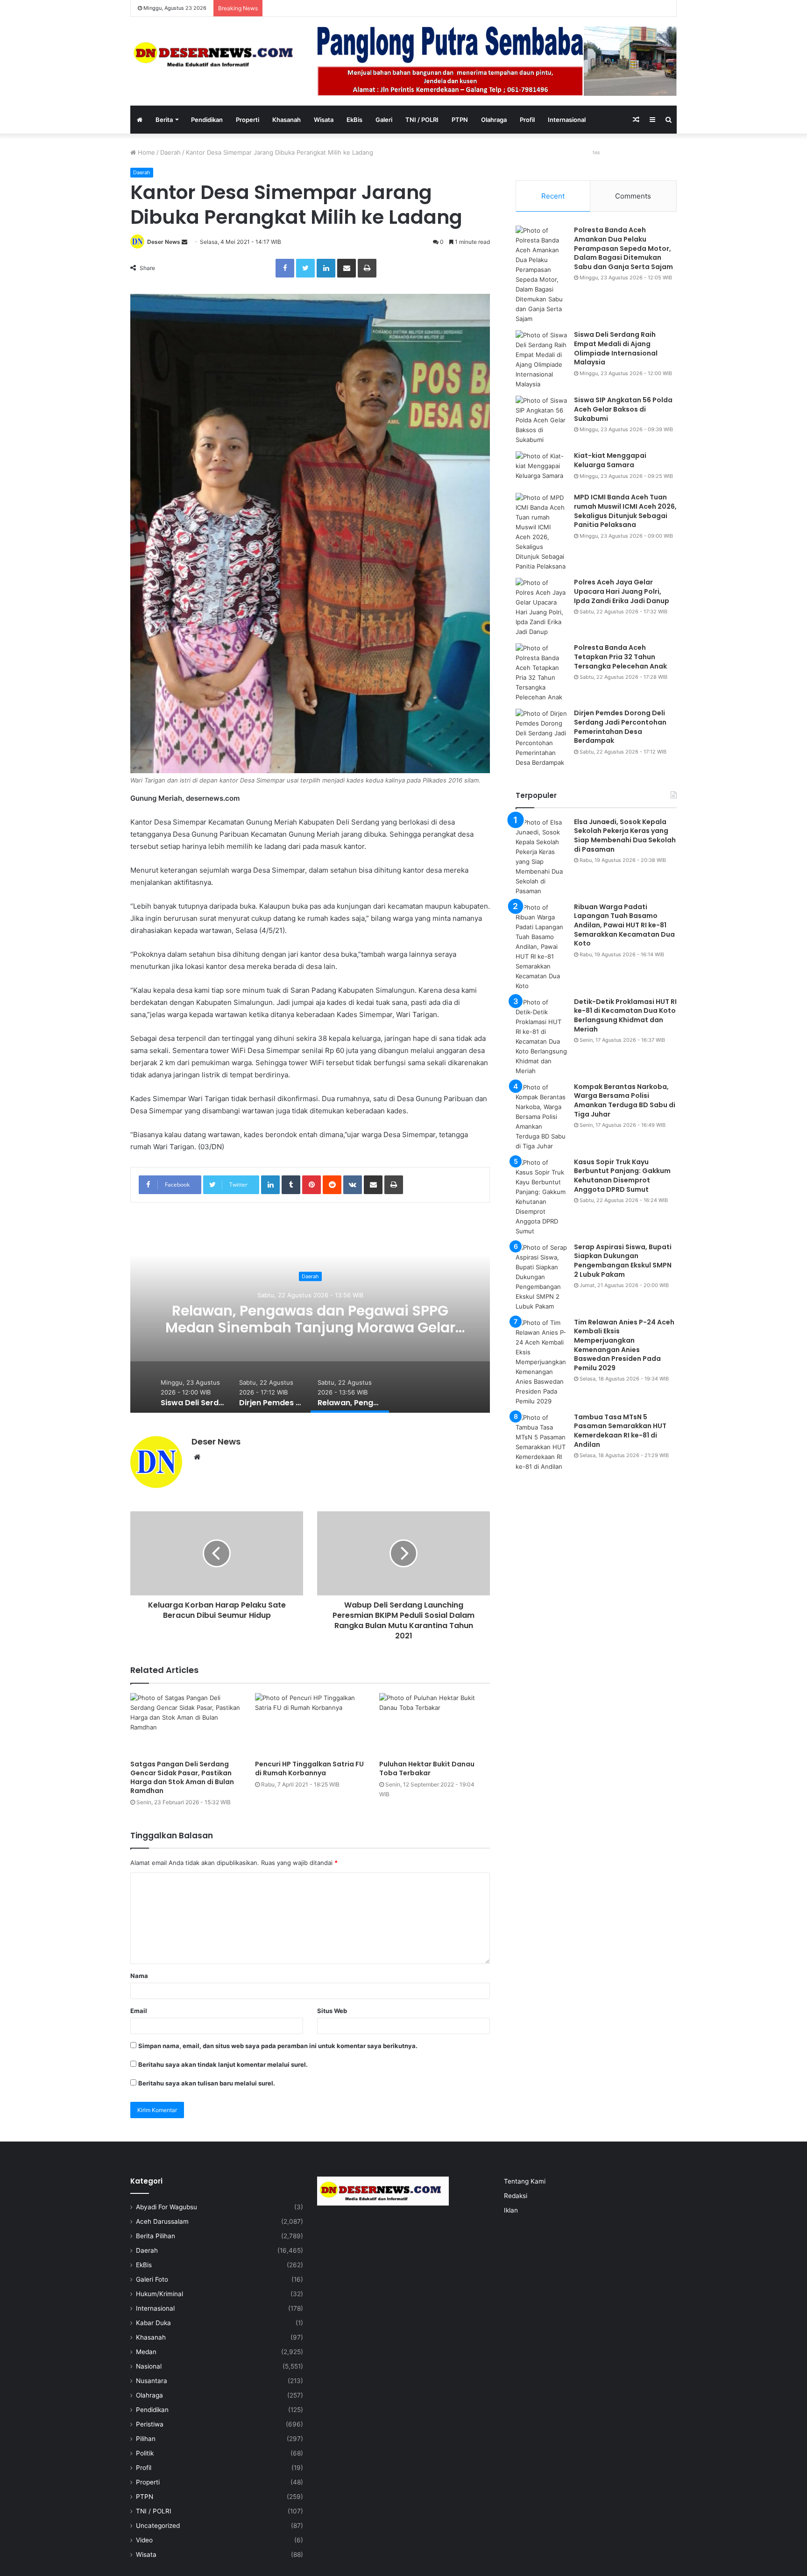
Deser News (164, 242)
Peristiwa (150, 2424)
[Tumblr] (291, 1185)
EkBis (354, 120)
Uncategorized (158, 2526)
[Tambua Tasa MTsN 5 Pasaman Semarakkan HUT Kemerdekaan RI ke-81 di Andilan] (541, 1442)
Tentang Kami (525, 2181)
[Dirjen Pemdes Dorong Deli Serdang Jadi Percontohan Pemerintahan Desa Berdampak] (541, 738)
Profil (527, 120)
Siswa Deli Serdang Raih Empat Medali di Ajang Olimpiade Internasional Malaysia (310, 1319)
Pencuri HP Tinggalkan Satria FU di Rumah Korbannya (309, 1768)
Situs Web (332, 2011)
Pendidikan (207, 120)
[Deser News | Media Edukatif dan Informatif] (217, 54)
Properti (248, 120)
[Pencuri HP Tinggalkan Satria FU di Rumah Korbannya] (310, 1724)
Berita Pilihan (156, 2236)
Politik (145, 2453)
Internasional (567, 120)
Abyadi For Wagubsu (166, 2207)
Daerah (170, 152)
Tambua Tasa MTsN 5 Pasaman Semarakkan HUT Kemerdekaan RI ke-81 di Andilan (620, 1431)
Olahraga (494, 120)
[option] (310, 1319)
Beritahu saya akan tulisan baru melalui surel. (207, 2083)
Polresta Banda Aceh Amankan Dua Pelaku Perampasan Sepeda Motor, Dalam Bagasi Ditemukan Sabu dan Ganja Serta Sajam (623, 248)
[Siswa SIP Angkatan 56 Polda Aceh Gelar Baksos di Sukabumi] (541, 420)
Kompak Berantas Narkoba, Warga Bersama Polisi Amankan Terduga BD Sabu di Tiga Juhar (625, 1100)
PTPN (460, 120)
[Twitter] (305, 268)
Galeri (384, 120)
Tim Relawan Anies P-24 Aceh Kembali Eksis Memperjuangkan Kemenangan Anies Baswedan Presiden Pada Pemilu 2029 (624, 1345)
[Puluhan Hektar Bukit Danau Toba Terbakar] (435, 1724)
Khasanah (287, 120)
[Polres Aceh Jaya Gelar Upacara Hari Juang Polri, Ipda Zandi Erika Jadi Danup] (541, 607)
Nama (139, 1976)
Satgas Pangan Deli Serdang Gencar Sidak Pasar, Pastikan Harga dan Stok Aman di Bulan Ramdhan (182, 1777)
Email (139, 2011)
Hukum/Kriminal (159, 2294)
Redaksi (516, 2196)
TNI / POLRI (422, 120)
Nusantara (152, 2381)
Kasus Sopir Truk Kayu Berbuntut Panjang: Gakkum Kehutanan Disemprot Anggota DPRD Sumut (622, 1176)
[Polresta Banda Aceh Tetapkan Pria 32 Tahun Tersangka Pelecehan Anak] (541, 673)
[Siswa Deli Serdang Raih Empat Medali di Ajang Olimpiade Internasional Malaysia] (541, 360)
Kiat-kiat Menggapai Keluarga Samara (610, 460)
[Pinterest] (311, 1185)
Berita (164, 120)
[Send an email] (184, 242)
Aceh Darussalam (162, 2221)
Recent (553, 196)
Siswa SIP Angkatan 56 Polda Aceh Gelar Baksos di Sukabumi (623, 409)
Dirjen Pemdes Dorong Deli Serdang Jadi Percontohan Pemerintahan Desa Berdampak (620, 727)
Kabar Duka (153, 2323)
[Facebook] (285, 268)
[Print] (367, 268)
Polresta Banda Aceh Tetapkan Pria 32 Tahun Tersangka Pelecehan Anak (620, 657)
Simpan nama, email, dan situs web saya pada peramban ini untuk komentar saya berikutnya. (278, 2046)
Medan (146, 2352)
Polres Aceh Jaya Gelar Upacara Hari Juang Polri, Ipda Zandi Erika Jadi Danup (622, 591)
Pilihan (146, 2439)
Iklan (511, 2210)
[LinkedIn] (326, 268)
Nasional (149, 2366)
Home (145, 152)
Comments (633, 196)
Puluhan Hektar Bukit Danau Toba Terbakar (427, 1768)
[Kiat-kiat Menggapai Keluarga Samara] (541, 469)
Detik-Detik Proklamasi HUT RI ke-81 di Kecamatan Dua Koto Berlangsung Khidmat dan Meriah (625, 1015)
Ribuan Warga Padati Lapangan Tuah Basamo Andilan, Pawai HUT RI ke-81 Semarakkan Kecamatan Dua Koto (624, 925)
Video (144, 2540)
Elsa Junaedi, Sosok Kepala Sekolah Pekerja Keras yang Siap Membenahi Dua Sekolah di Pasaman (625, 836)
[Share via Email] (347, 268)
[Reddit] (332, 1185)
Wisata (324, 120)
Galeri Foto (152, 2279)
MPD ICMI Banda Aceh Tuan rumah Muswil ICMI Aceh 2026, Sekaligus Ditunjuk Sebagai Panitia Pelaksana (625, 511)
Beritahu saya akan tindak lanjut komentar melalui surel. (223, 2064)
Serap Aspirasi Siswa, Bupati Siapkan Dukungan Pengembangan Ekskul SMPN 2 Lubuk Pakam (623, 1261)
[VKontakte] (353, 1185)
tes (596, 152)
